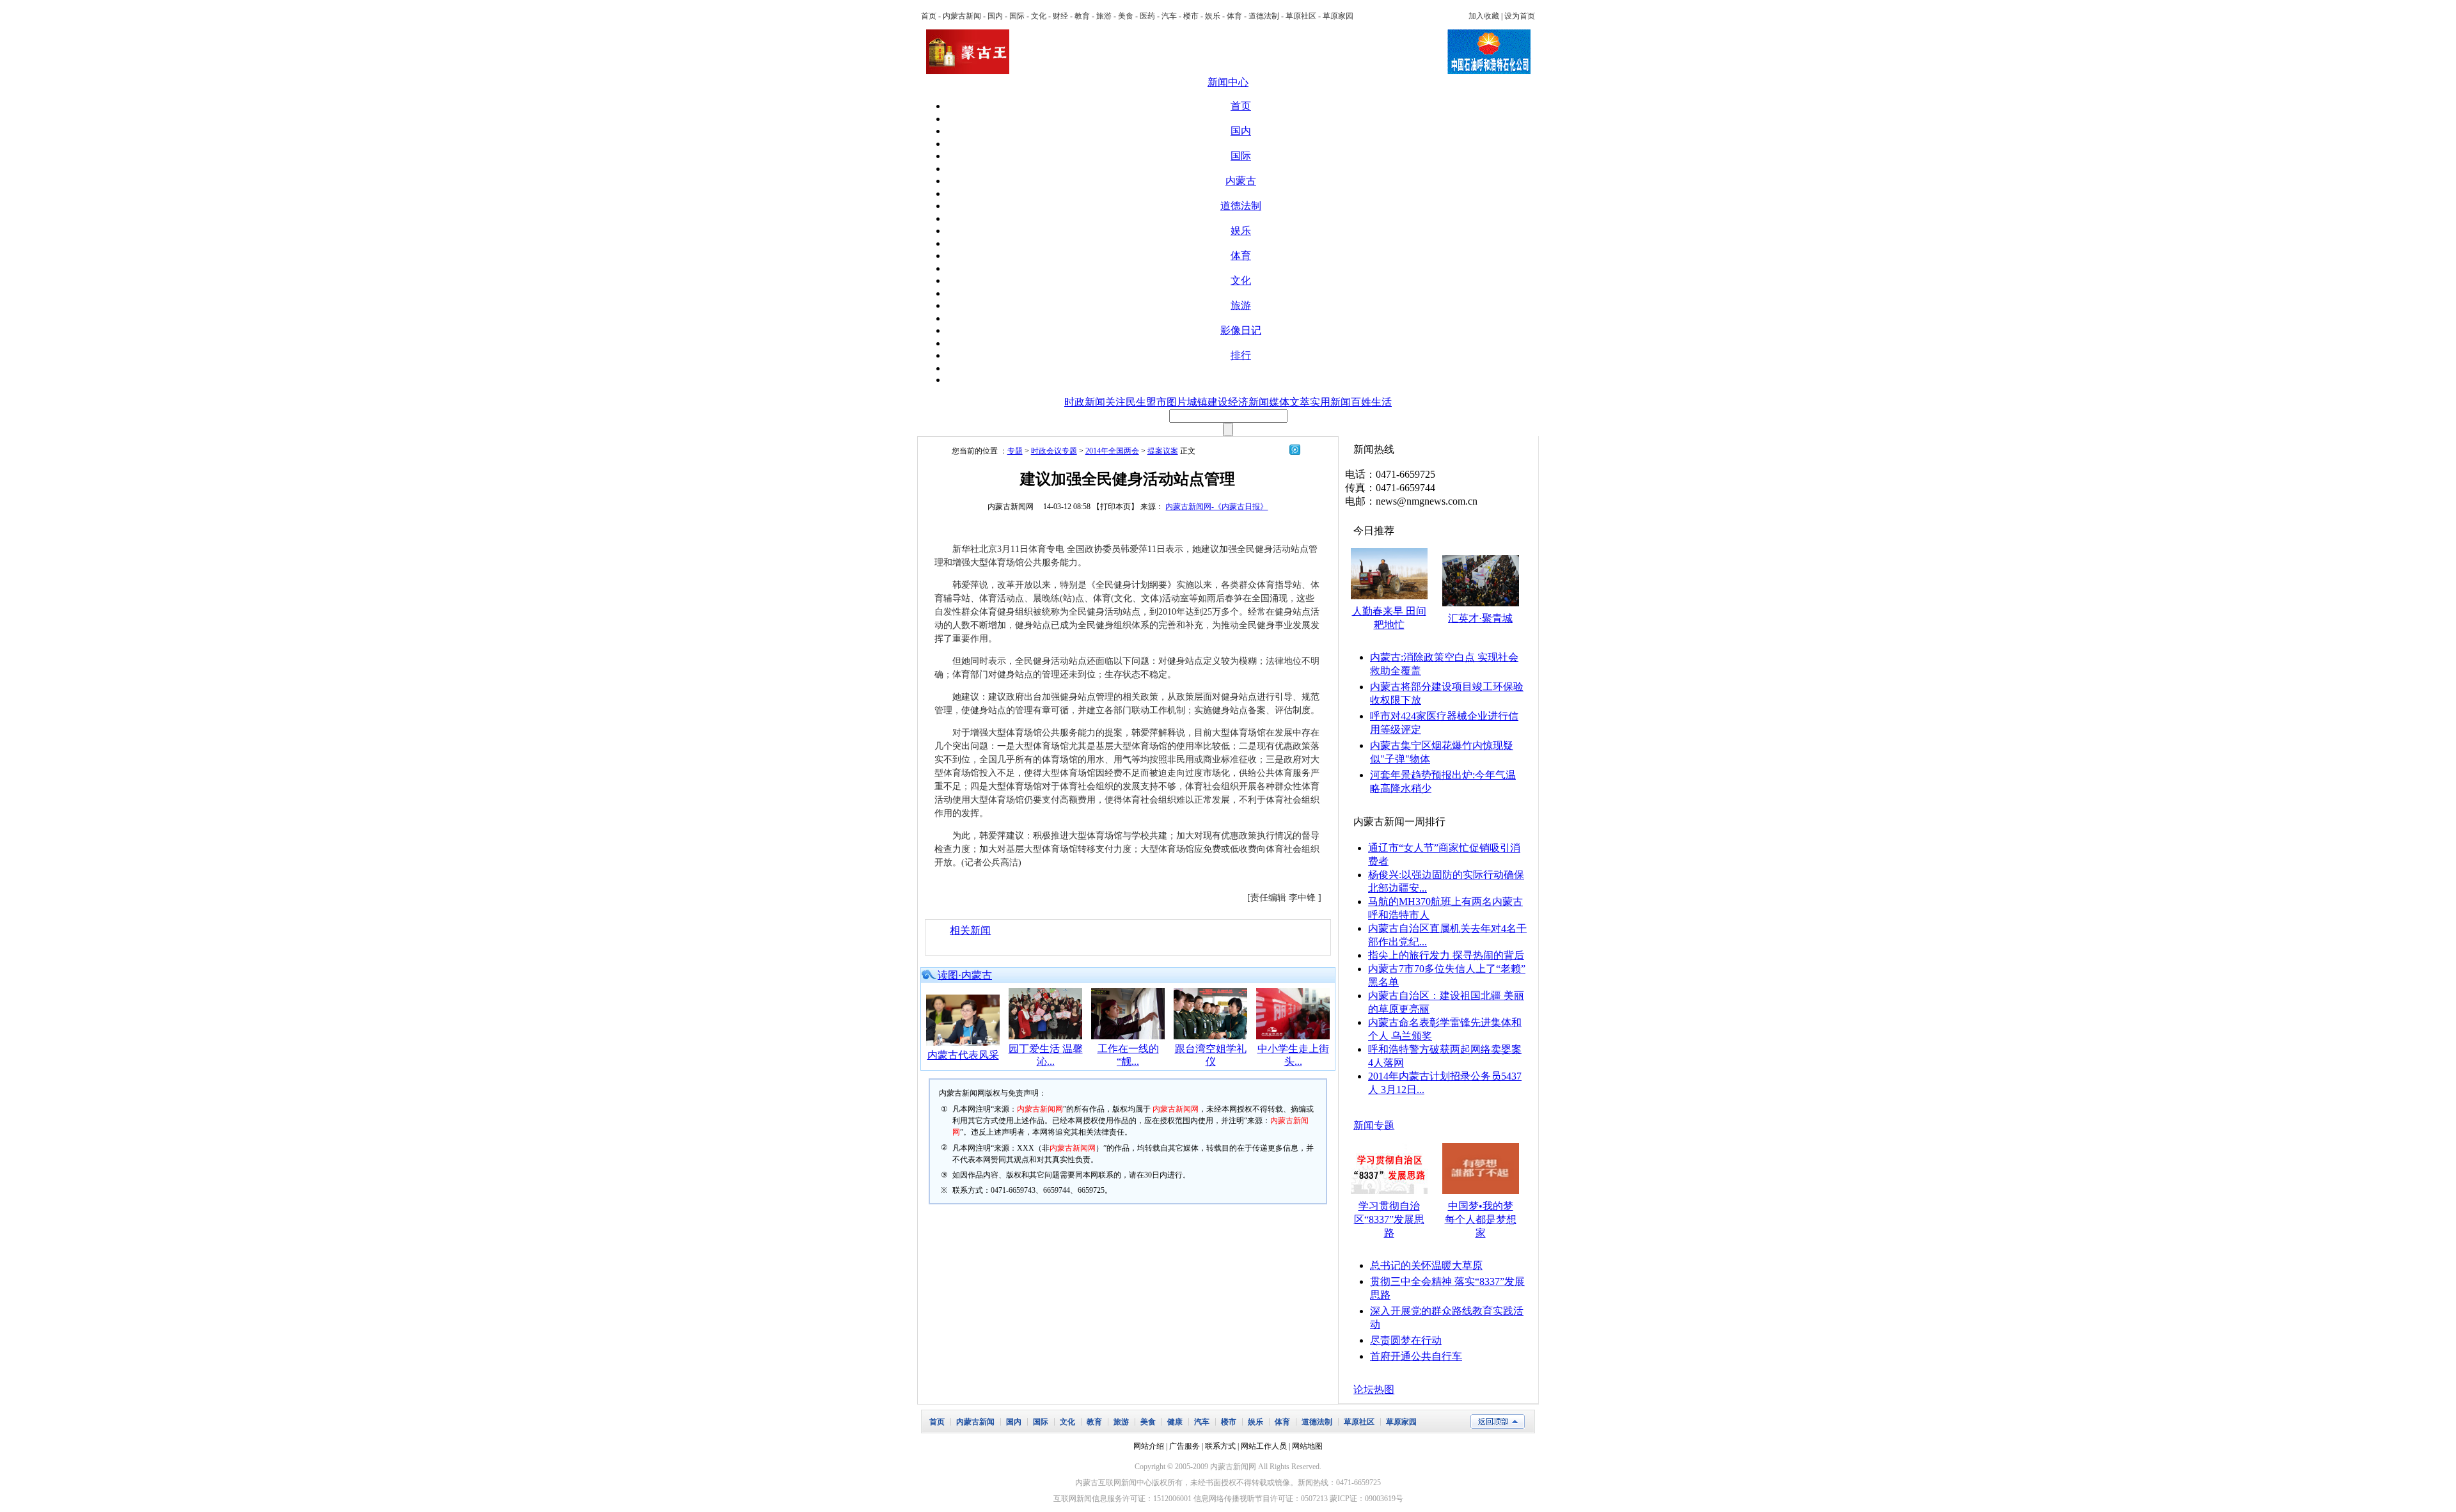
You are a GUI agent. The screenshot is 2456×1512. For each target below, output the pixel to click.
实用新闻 (1330, 402)
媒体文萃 (1289, 402)
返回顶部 (1498, 1421)
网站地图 (1307, 1446)
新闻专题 (1374, 1125)
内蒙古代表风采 (963, 1055)
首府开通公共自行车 (1416, 1356)
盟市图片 (1167, 402)
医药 (1147, 16)
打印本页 (1115, 507)
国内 (995, 16)
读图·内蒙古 (965, 975)
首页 (929, 16)
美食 (1126, 16)
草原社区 (1301, 16)
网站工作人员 (1264, 1446)
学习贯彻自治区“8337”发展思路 (1389, 1219)
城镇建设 (1208, 402)
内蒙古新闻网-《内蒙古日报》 (1216, 507)
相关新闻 (970, 930)
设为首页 (1520, 16)
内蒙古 (1241, 181)
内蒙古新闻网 (1011, 507)
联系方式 (1220, 1446)
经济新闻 (1248, 402)
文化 (1039, 16)
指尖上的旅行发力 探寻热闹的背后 (1446, 955)
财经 (1060, 16)
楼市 (1191, 16)
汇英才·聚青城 (1480, 618)
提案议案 (1163, 451)
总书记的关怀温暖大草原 (1426, 1265)
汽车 (1169, 16)
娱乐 (1213, 16)
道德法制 (1264, 16)
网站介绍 (1149, 1446)
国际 (1017, 16)
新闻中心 (1228, 82)
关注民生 (1126, 402)
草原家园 (1338, 16)
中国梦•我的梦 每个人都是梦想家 (1481, 1219)
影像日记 (1241, 330)
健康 (1175, 1422)
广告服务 (1185, 1446)
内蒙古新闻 (962, 16)
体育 (1234, 16)
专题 (1015, 451)
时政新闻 (1085, 402)
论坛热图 (1374, 1390)
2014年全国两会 (1112, 451)
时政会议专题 (1054, 451)
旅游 (1104, 16)
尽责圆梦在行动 (1406, 1340)
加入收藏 (1484, 16)
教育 (1082, 16)
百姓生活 (1371, 402)
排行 (1241, 355)
